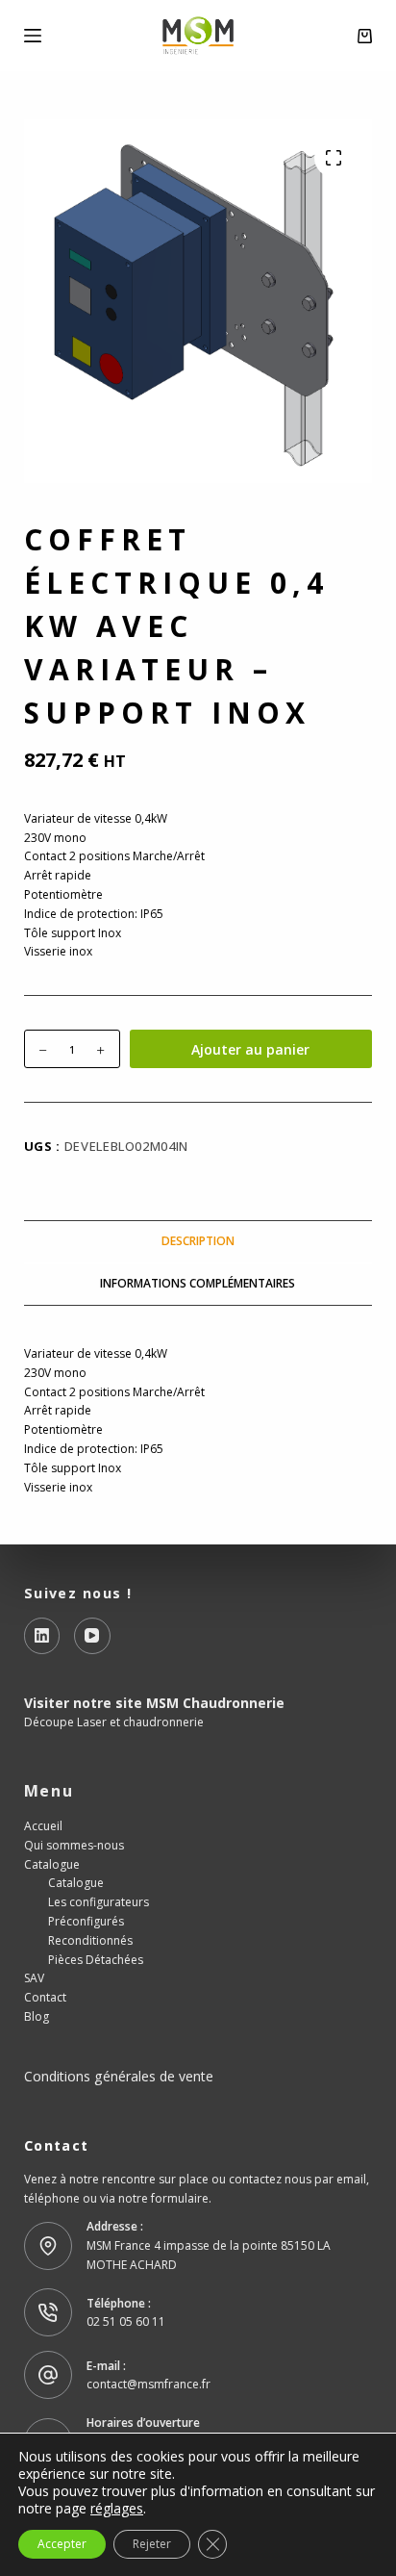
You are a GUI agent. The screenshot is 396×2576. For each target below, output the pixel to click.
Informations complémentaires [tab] (198, 1283)
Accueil (43, 1826)
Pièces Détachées (96, 1960)
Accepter (62, 2544)
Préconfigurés (86, 1921)
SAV (34, 1978)
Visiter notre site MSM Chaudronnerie (154, 1703)
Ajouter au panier (250, 1049)
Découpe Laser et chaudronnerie (114, 1722)
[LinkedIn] (42, 1636)
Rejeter (152, 2544)
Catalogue (52, 1864)
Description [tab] (198, 1241)
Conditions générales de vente (119, 2076)
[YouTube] (92, 1636)
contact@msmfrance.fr (148, 2384)
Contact (45, 1997)
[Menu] (33, 36)
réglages (117, 2509)
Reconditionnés (90, 1940)
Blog (37, 2016)
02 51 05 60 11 (126, 2321)
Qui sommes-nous (74, 1845)
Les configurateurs (99, 1902)
